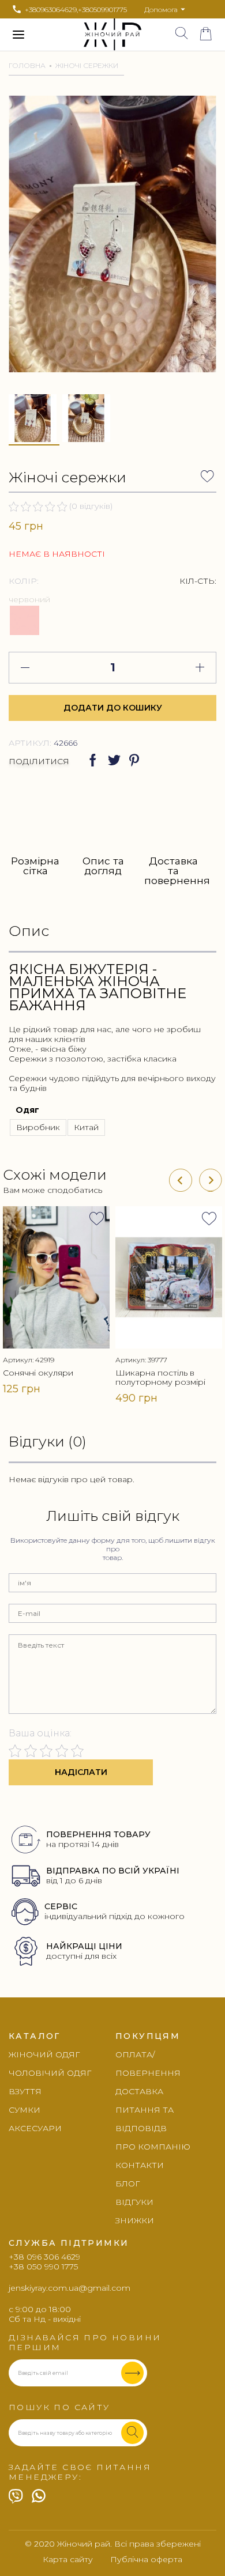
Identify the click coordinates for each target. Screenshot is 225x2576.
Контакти (140, 2165)
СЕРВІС (61, 1906)
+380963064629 (51, 10)
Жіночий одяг (44, 2054)
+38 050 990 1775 (43, 2267)
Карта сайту (68, 2560)
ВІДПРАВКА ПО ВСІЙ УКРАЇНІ (113, 1871)
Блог (127, 2184)
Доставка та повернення (173, 870)
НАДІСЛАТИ (81, 1772)
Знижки (135, 2220)
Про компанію (153, 2147)
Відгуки (134, 2202)
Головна (27, 65)
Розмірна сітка (35, 866)
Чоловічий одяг (50, 2073)
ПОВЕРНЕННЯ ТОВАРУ (98, 1834)
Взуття (25, 2091)
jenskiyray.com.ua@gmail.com (70, 2288)
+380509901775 (102, 10)
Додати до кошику (113, 708)
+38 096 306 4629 (44, 2257)
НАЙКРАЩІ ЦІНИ (84, 1946)
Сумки (25, 2110)
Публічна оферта (146, 2560)
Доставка (139, 2091)
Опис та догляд (103, 866)
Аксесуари (35, 2128)
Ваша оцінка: (40, 1733)
